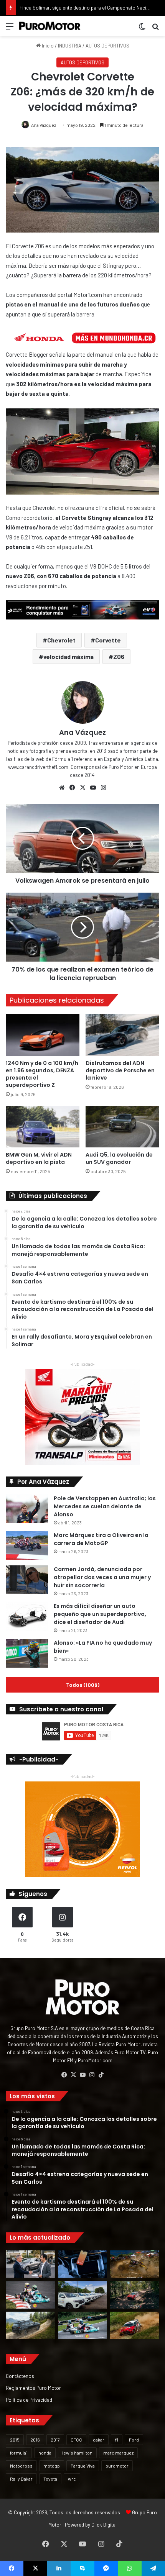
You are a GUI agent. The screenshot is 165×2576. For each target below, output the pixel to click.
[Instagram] (103, 788)
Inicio (47, 46)
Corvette (108, 640)
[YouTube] (93, 788)
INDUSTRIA (70, 46)
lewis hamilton (77, 2453)
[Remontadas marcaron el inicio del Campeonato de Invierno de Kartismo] (82, 2325)
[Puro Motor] (50, 26)
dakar (99, 2440)
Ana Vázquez (44, 125)
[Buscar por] (155, 29)
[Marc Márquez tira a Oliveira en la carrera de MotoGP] (27, 1546)
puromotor (117, 2466)
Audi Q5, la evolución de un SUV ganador (119, 1158)
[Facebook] (72, 788)
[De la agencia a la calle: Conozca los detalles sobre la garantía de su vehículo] (30, 2264)
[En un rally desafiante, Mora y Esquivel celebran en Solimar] (135, 2295)
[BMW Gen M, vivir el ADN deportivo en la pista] (43, 1127)
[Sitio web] (62, 788)
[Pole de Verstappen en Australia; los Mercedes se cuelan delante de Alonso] (27, 1509)
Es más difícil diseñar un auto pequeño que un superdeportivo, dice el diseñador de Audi (100, 1614)
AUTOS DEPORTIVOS (107, 46)
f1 (117, 2440)
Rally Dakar (21, 2479)
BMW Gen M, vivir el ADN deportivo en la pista (39, 1158)
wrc (72, 2479)
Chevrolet (61, 640)
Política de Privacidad (29, 2400)
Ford (134, 2440)
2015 (15, 2440)
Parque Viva (83, 2466)
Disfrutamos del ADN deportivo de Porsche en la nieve (120, 1070)
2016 (35, 2440)
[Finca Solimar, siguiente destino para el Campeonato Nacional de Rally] (135, 2325)
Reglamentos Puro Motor (33, 2388)
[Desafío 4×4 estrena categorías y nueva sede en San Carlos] (135, 2264)
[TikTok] (101, 2075)
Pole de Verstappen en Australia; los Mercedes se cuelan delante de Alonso (105, 1506)
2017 (55, 2440)
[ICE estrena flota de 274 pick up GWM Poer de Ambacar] (82, 2295)
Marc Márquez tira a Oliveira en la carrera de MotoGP (101, 1539)
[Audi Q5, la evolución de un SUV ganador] (122, 1127)
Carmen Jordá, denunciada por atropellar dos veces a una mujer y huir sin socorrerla (102, 1577)
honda (45, 2453)
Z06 (119, 656)
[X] (82, 788)
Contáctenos (20, 2376)
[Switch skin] (142, 29)
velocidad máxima (68, 656)
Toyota (50, 2479)
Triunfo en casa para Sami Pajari (55, 8)
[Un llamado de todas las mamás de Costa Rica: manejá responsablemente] (82, 2264)
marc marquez (118, 2453)
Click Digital (104, 2525)
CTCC (76, 2440)
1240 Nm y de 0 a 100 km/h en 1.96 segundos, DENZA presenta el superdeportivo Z (42, 1074)
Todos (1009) (83, 1685)
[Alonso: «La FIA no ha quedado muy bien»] (27, 1653)
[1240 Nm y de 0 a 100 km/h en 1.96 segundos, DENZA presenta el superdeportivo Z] (43, 1035)
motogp (52, 2466)
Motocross (21, 2466)
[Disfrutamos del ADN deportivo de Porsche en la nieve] (122, 1035)
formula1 (19, 2453)
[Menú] (10, 29)
